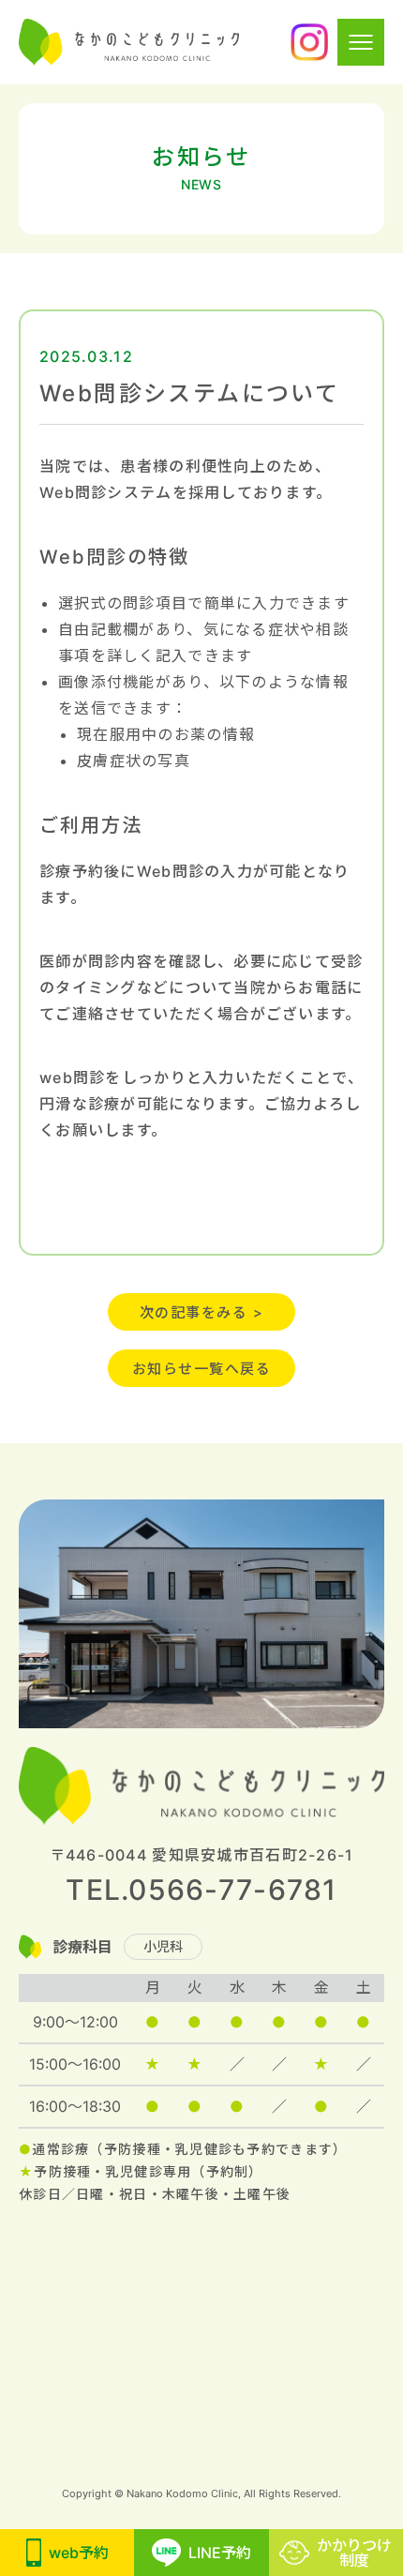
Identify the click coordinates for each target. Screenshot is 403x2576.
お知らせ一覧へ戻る (202, 1369)
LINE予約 (220, 2553)
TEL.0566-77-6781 (201, 1890)
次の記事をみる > (202, 1312)
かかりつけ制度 (354, 2553)
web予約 (79, 2553)
